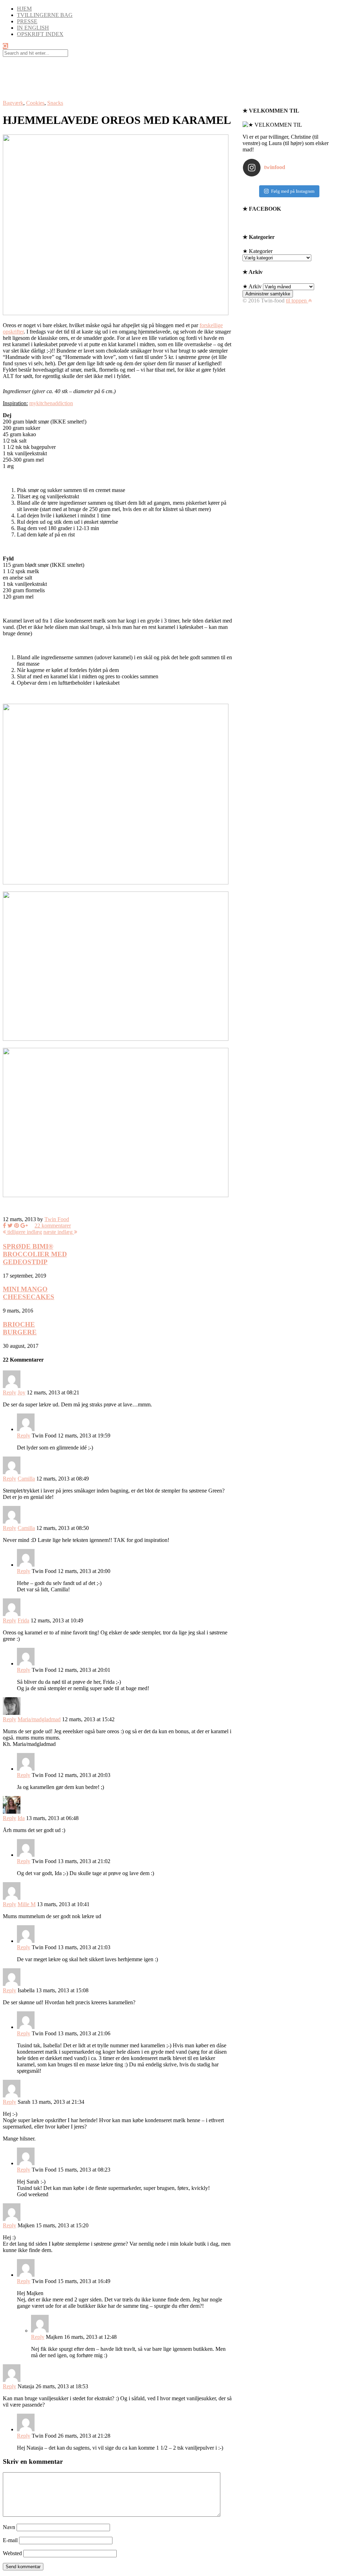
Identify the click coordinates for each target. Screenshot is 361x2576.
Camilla (26, 1479)
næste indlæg (59, 1232)
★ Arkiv (252, 286)
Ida (21, 1818)
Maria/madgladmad (39, 1719)
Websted (12, 2553)
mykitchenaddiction (51, 403)
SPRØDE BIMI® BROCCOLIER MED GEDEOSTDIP (35, 1254)
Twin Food (57, 1219)
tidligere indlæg (24, 1232)
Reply (10, 1392)
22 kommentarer (53, 1226)
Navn (9, 2527)
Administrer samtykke (268, 294)
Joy (22, 1392)
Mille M (27, 1904)
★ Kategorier (258, 251)
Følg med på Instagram (293, 191)
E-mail (10, 2540)
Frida (23, 1620)
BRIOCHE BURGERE (20, 1328)
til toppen (297, 301)
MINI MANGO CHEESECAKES (29, 1293)
